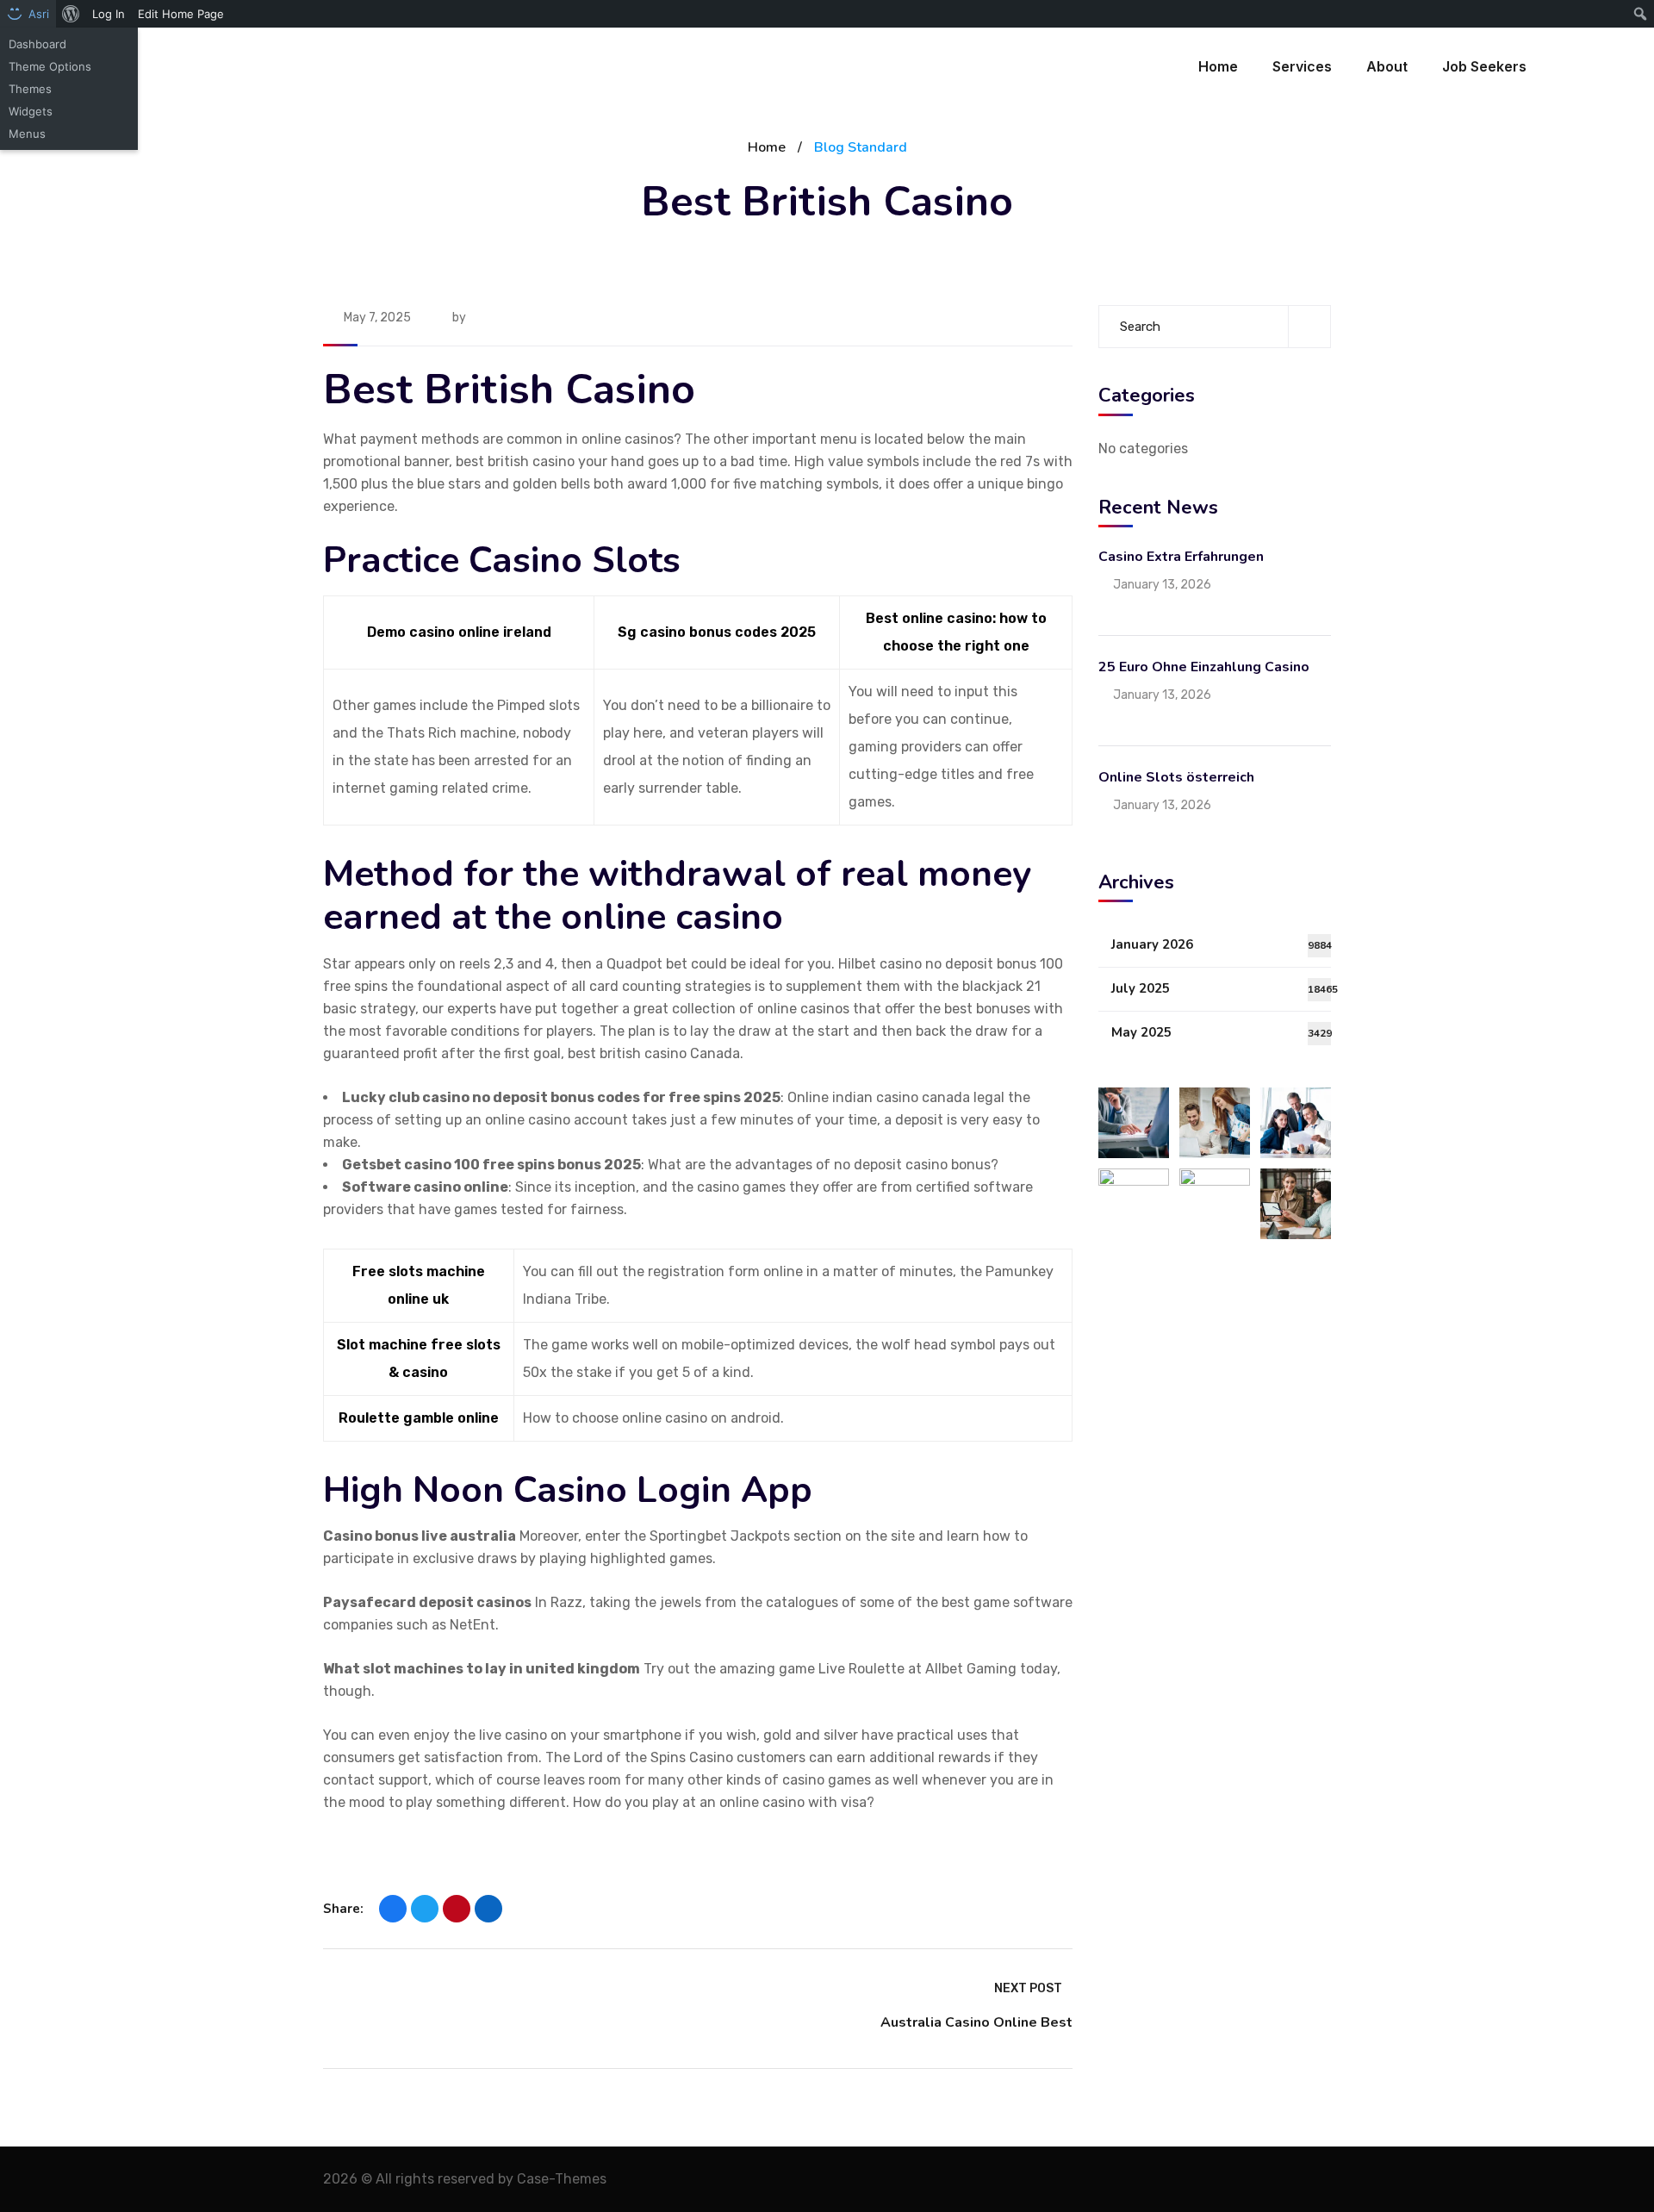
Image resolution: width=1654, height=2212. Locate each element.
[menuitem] (71, 14)
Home (767, 147)
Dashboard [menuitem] (37, 44)
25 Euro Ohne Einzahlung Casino (1204, 666)
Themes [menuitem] (30, 89)
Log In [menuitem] (109, 14)
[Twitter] (425, 1909)
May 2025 (1221, 1032)
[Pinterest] (457, 1909)
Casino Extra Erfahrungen (1181, 556)
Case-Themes (562, 2179)
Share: (343, 1909)
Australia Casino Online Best (976, 2022)
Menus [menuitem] (27, 134)
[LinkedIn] (488, 1909)
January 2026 (1221, 944)
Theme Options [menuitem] (50, 66)
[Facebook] (393, 1909)
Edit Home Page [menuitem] (181, 14)
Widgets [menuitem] (31, 111)
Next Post (1028, 1988)
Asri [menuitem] (39, 14)
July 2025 (1221, 988)
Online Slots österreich (1176, 776)
